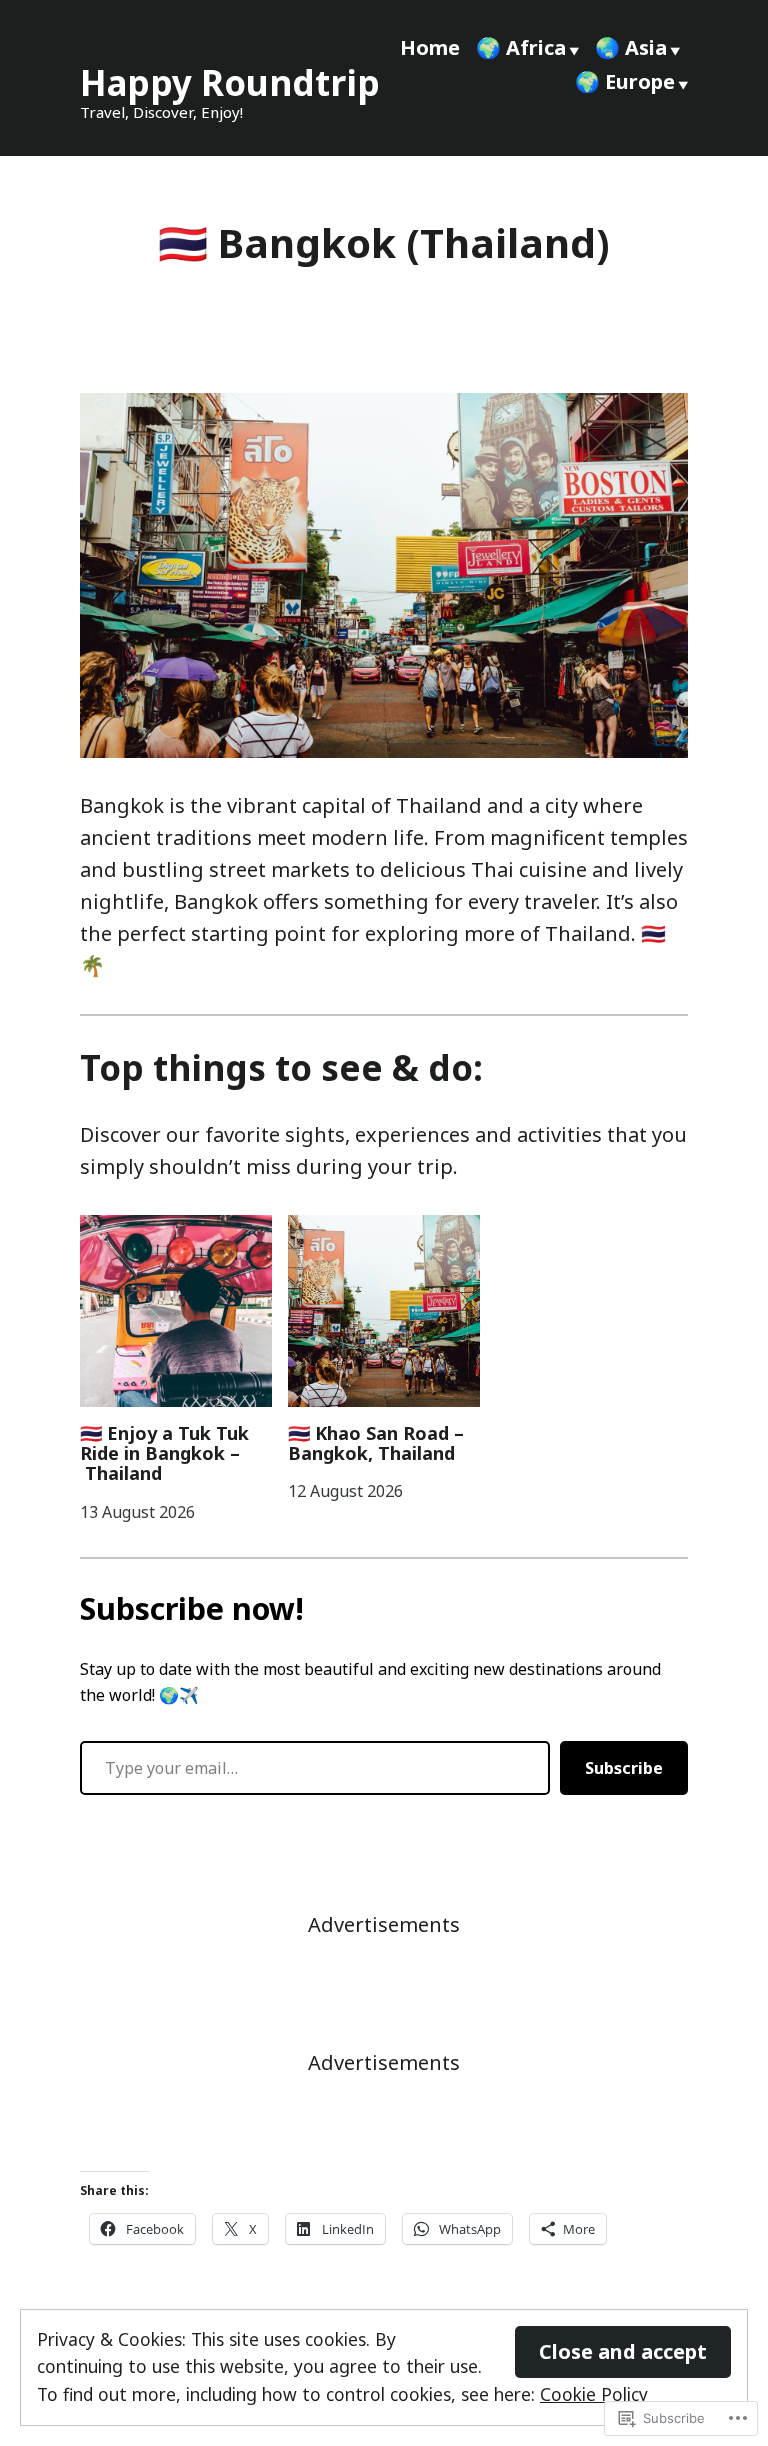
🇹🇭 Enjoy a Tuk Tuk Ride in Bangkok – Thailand (164, 1453)
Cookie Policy (594, 2394)
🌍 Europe (625, 81)
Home (430, 47)
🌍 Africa (521, 47)
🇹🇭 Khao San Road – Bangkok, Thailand (376, 1443)
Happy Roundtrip (230, 82)
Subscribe (624, 1768)
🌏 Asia (631, 47)
